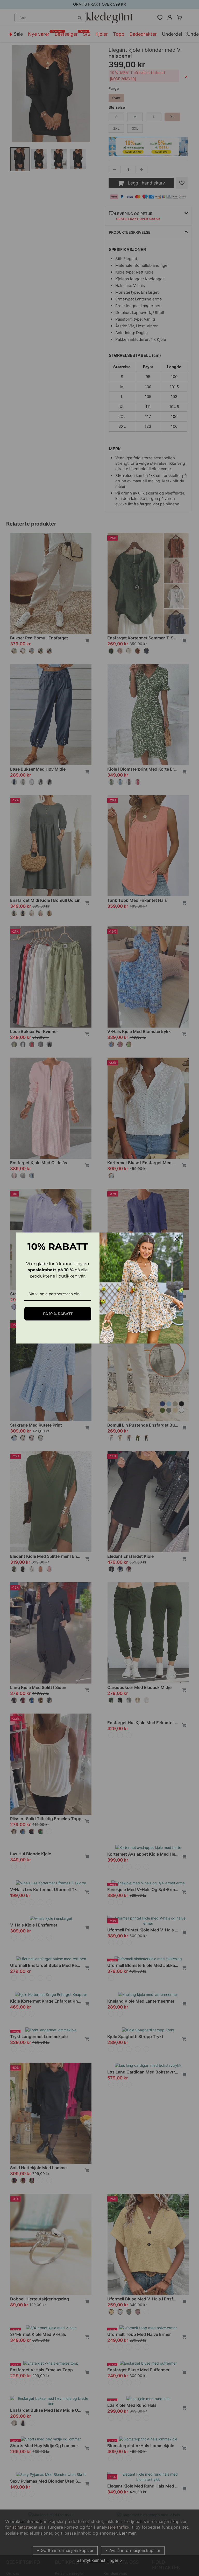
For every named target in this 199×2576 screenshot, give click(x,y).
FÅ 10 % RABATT (58, 1314)
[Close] (177, 1239)
